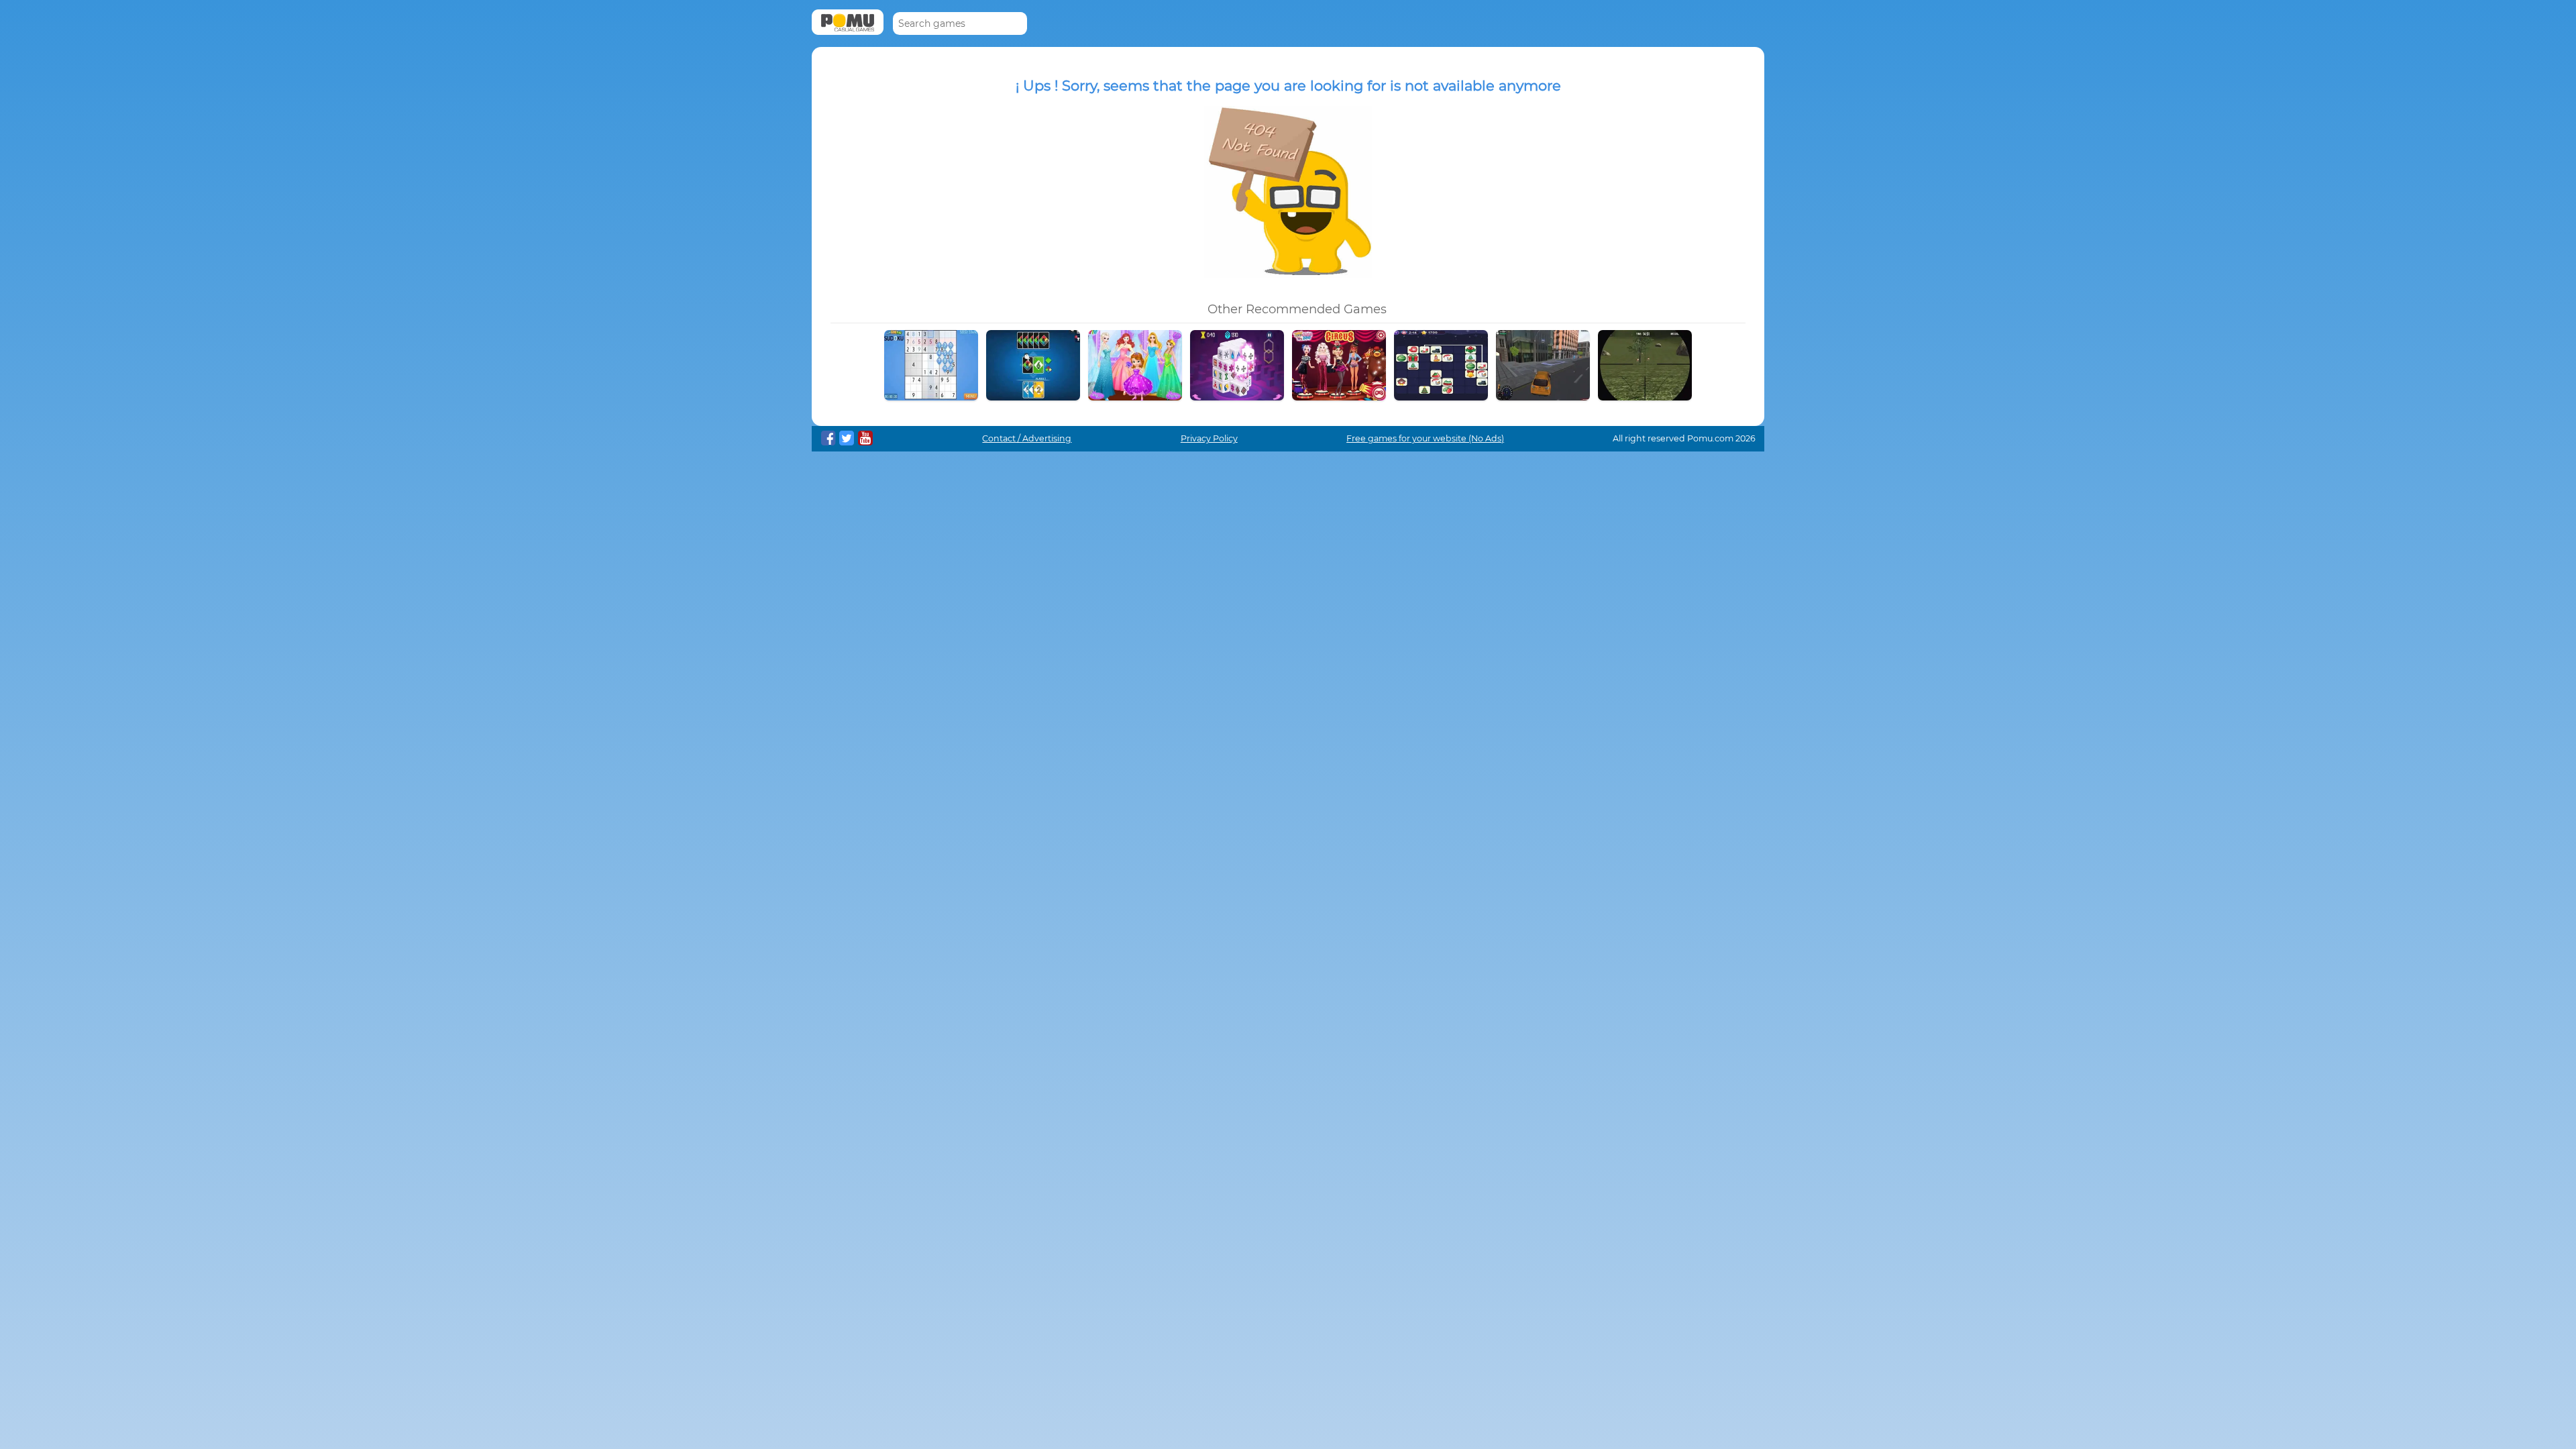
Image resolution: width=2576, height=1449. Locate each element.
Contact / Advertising (1027, 438)
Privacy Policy (1209, 438)
